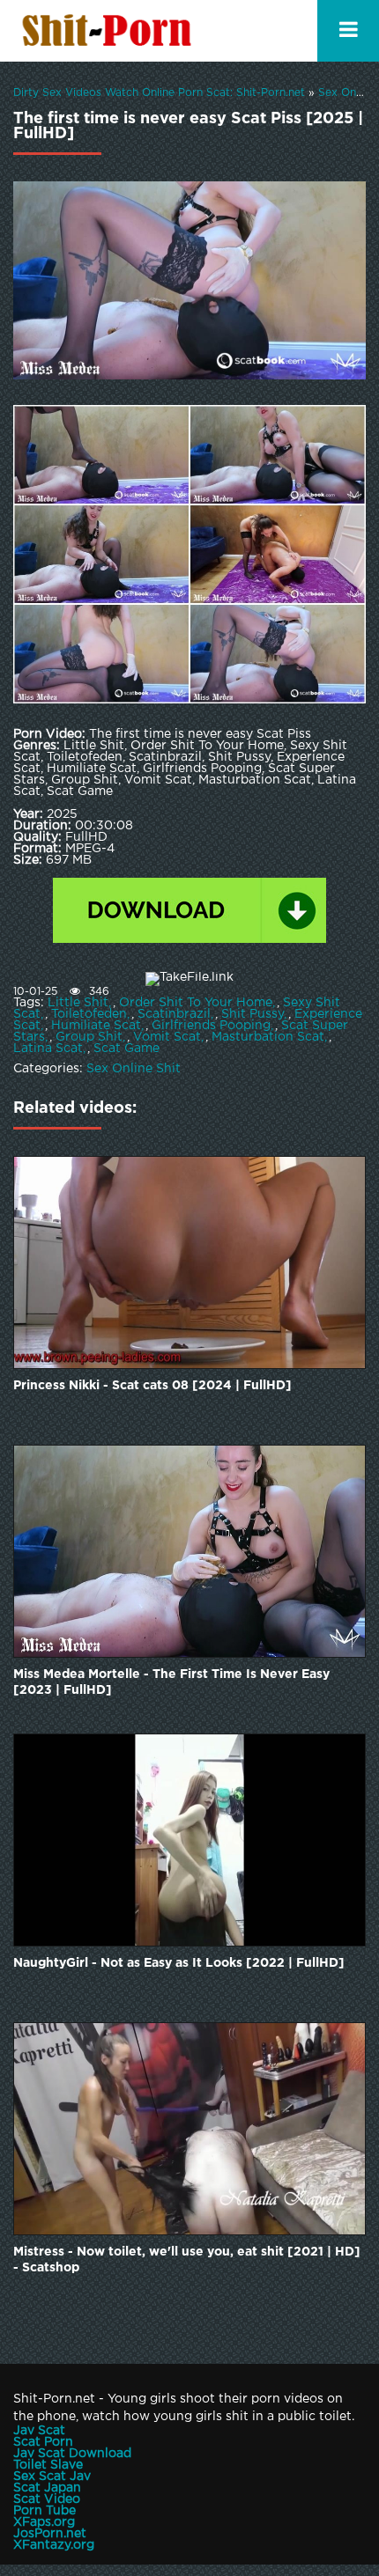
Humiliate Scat (96, 1026)
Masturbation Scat (268, 1037)
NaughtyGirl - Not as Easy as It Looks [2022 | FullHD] (179, 1963)
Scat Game (126, 1049)
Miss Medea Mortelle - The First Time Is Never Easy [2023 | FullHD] (171, 1682)
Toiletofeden (89, 1014)
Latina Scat (48, 1049)
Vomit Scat (167, 1037)
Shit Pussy (253, 1014)
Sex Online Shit (134, 1069)
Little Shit (78, 1003)
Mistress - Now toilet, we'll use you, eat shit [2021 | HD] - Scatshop (187, 2260)
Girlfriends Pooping (211, 1026)
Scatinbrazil (174, 1014)
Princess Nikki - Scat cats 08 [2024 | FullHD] (152, 1386)
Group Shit (89, 1037)
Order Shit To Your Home (196, 1003)
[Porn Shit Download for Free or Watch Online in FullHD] (110, 31)
